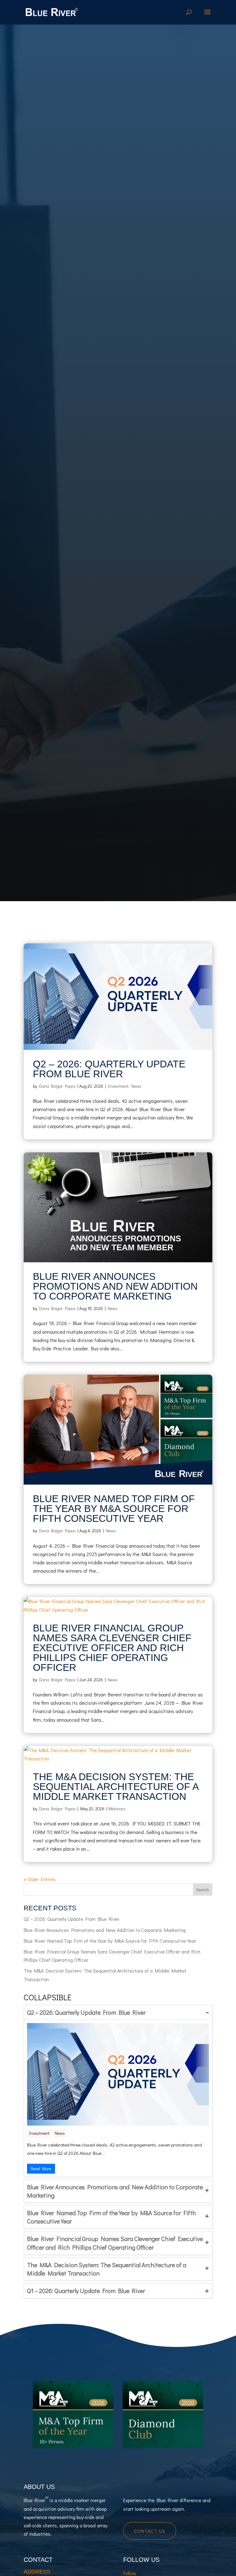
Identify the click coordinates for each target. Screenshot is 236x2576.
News (136, 1086)
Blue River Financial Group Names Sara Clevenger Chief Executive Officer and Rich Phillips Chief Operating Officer (112, 1648)
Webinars (117, 1809)
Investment (118, 1086)
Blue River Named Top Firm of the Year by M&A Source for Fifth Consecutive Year (114, 1509)
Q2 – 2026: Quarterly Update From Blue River (109, 1069)
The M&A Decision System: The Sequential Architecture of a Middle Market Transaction (116, 1787)
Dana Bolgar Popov (57, 1086)
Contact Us (150, 2531)
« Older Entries (40, 1879)
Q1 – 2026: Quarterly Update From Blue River (86, 2291)
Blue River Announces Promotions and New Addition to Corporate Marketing (115, 1286)
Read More (41, 2169)
